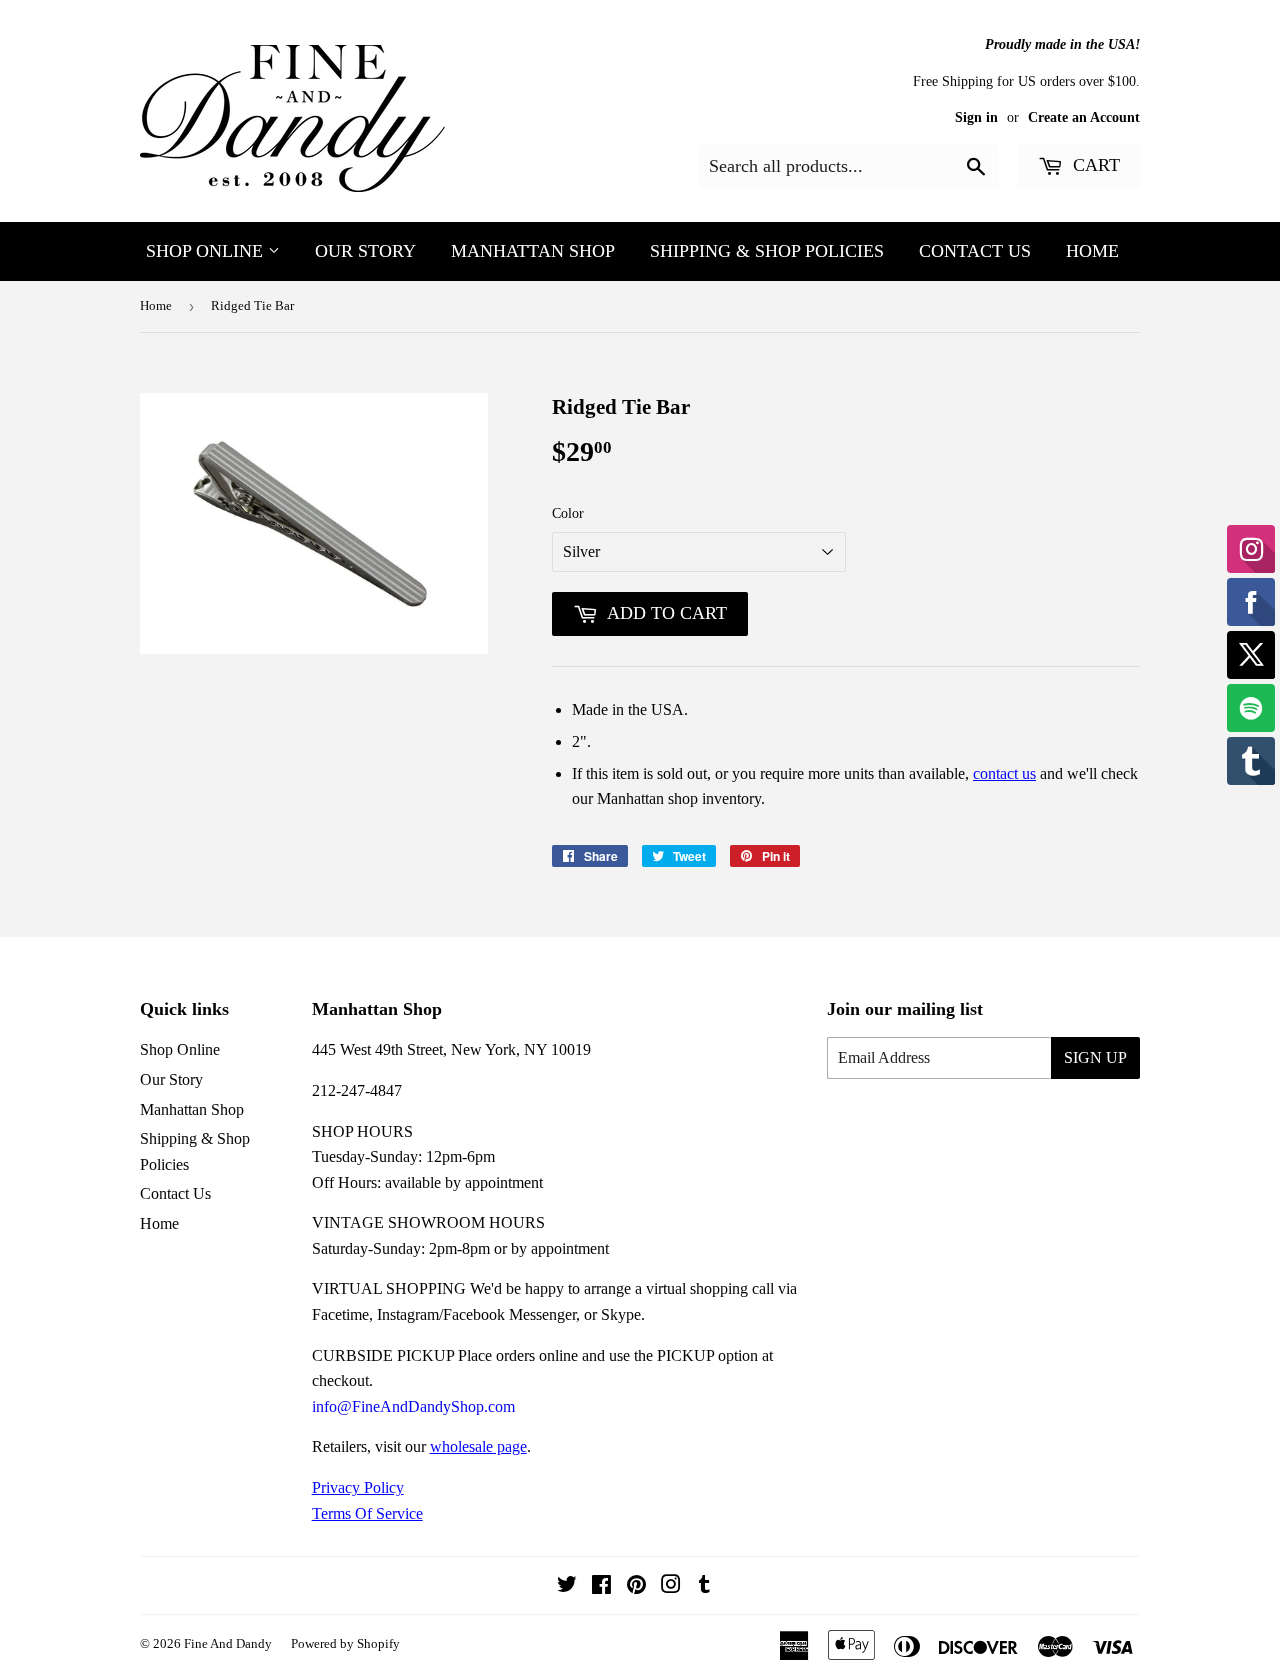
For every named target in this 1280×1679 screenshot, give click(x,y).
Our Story (365, 251)
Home (1092, 251)
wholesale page (478, 1446)
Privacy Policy (358, 1487)
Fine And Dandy (228, 1643)
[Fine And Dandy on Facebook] (601, 1586)
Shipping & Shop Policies (767, 251)
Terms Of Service (367, 1513)
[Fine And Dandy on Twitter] (567, 1586)
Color (568, 513)
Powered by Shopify (345, 1643)
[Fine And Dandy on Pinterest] (636, 1586)
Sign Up (1095, 1057)
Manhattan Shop (533, 251)
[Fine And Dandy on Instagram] (671, 1586)
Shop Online (207, 251)
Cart (1094, 165)
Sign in (976, 117)
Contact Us (975, 251)
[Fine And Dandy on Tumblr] (704, 1586)
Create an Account (1084, 117)
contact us (1004, 773)
